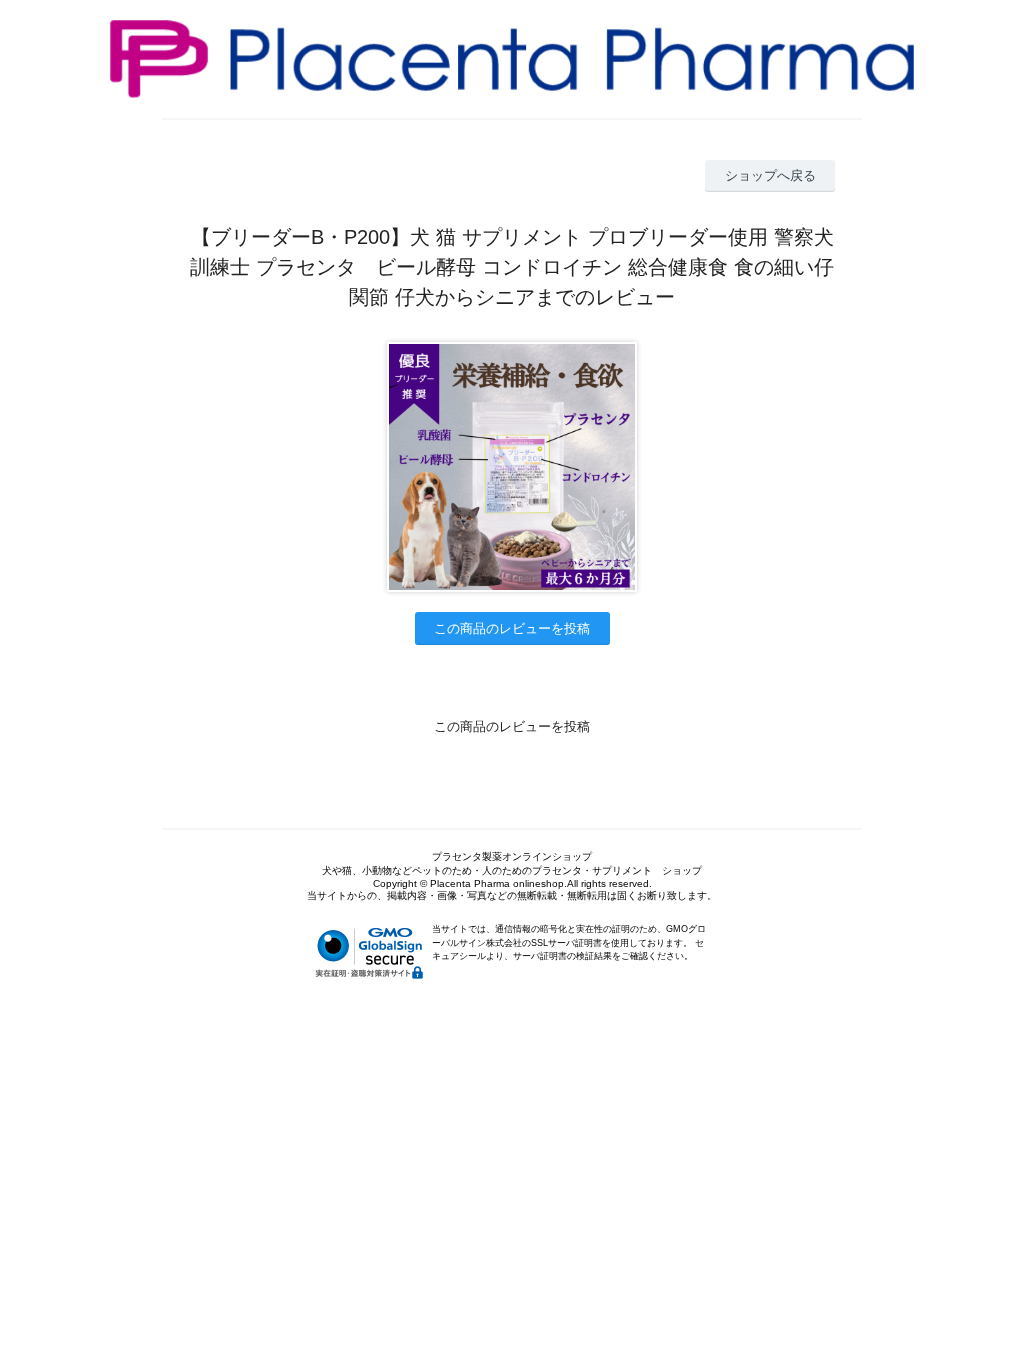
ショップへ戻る (770, 175)
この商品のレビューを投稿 (512, 628)
